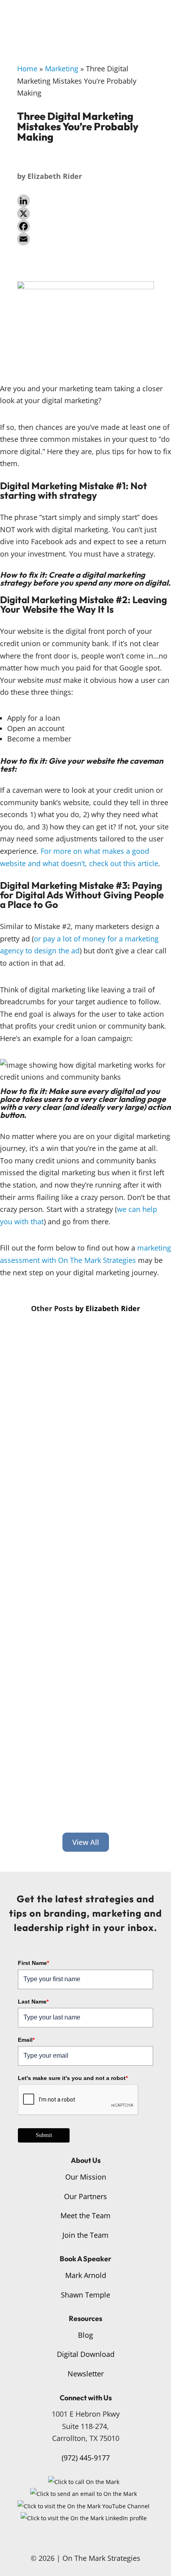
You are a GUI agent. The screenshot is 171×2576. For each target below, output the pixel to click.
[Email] (85, 239)
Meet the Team (85, 2215)
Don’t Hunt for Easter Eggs (84, 1717)
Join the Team (85, 2235)
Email (26, 2040)
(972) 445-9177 (86, 2458)
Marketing (62, 69)
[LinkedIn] (85, 201)
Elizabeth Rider (55, 176)
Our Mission (86, 2177)
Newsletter (86, 2374)
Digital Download (86, 2354)
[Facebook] (85, 226)
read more (41, 1496)
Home (27, 69)
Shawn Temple (85, 2295)
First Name (33, 1963)
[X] (85, 214)
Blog (85, 2335)
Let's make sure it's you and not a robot (73, 2078)
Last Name (33, 2002)
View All (86, 1842)
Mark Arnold (86, 2275)
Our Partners (85, 2196)
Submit (44, 2135)
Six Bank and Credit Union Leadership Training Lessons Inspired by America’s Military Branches (82, 1408)
